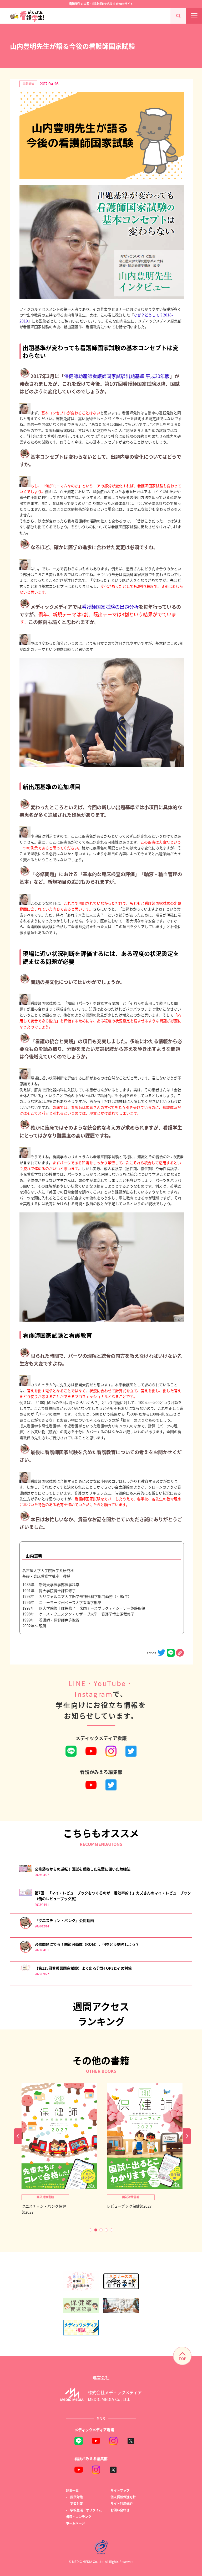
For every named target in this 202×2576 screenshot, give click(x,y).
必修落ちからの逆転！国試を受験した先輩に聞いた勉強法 (83, 1869)
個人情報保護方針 (123, 2497)
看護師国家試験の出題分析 (110, 607)
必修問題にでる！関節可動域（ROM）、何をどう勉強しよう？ (87, 1944)
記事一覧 (72, 2490)
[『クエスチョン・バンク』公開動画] (26, 1928)
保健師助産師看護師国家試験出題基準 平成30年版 (117, 376)
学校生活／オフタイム (86, 2510)
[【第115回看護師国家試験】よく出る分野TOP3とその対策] (26, 1970)
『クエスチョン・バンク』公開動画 (64, 1920)
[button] (90, 2230)
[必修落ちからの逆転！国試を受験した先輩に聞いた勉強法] (26, 1871)
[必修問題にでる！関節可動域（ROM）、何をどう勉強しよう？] (26, 1952)
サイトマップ (120, 2490)
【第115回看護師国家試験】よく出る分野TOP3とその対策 (83, 1968)
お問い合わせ (120, 2510)
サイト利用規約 (122, 2503)
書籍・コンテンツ (79, 2517)
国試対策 (28, 84)
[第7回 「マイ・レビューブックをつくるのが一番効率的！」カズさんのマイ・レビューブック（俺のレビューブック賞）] (26, 1894)
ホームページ (75, 2523)
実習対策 (77, 2503)
